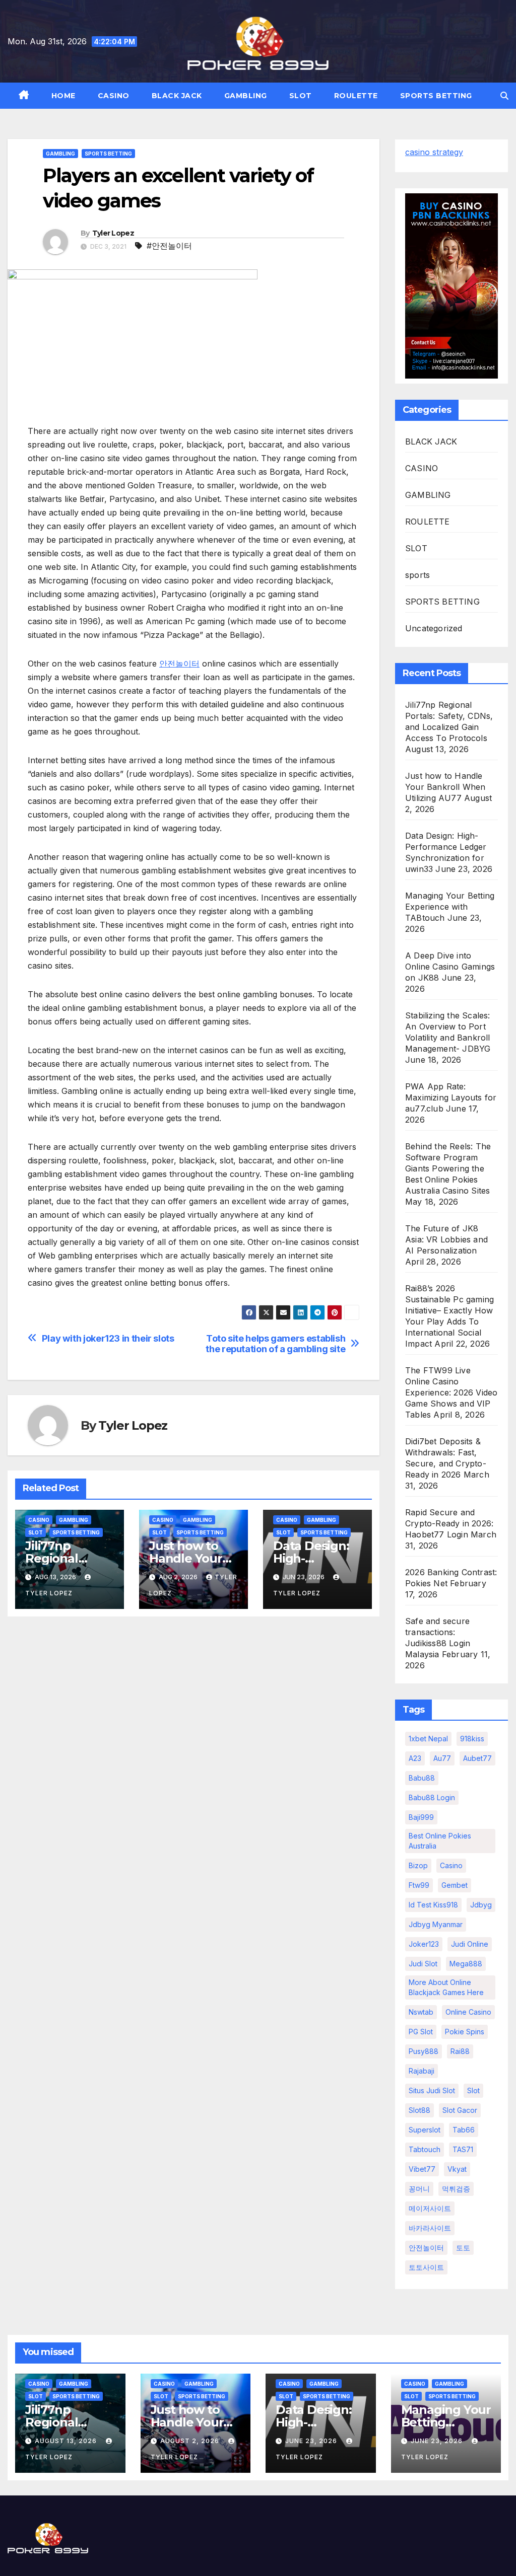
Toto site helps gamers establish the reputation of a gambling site (275, 1344)
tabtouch (425, 2149)
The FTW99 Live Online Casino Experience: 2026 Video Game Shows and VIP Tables (451, 1392)
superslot (425, 2130)
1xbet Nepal (428, 1739)
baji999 (421, 1817)
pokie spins (465, 2032)
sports (417, 575)
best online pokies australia (440, 1841)
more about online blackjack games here (446, 1987)
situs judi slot (432, 2090)
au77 (442, 1758)
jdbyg (481, 1905)
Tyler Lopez (113, 233)
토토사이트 (426, 2267)
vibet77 (422, 2169)
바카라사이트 (430, 2228)
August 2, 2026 (191, 2441)
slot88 (420, 2110)
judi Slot (423, 1964)
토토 (463, 2248)
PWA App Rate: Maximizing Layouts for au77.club (451, 1097)
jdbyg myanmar (436, 1924)
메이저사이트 (430, 2208)
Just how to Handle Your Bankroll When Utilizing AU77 (445, 787)
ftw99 (419, 1885)
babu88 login (432, 1797)
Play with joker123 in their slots (108, 1338)
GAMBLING (246, 96)
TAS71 (463, 2149)
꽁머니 (419, 2189)
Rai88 (460, 2051)
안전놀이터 (179, 664)
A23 (415, 1758)
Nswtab (421, 2012)
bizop (418, 1865)
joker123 (424, 1944)
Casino (451, 1865)
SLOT (301, 96)
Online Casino (468, 2012)
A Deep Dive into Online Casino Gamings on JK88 (450, 967)
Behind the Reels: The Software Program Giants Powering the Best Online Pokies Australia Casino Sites (448, 1168)
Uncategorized (434, 628)
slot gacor (460, 2110)
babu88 (422, 1778)
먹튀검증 (456, 2189)
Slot (473, 2090)
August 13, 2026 (67, 2441)
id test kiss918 (433, 1905)
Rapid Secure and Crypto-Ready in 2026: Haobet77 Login (449, 1523)
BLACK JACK (177, 96)
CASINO (114, 96)
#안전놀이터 (169, 246)
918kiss (472, 1739)
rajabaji (422, 2071)
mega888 (466, 1964)
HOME (63, 96)
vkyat (457, 2169)
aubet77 (477, 1758)
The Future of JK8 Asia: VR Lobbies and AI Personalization (446, 1239)
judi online (470, 1944)
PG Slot (421, 2032)
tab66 (464, 2130)
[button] (504, 96)
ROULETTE (356, 96)
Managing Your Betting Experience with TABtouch (450, 907)
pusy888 (424, 2051)
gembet (455, 1885)
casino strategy (434, 152)
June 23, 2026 (312, 2441)
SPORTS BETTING (436, 96)
